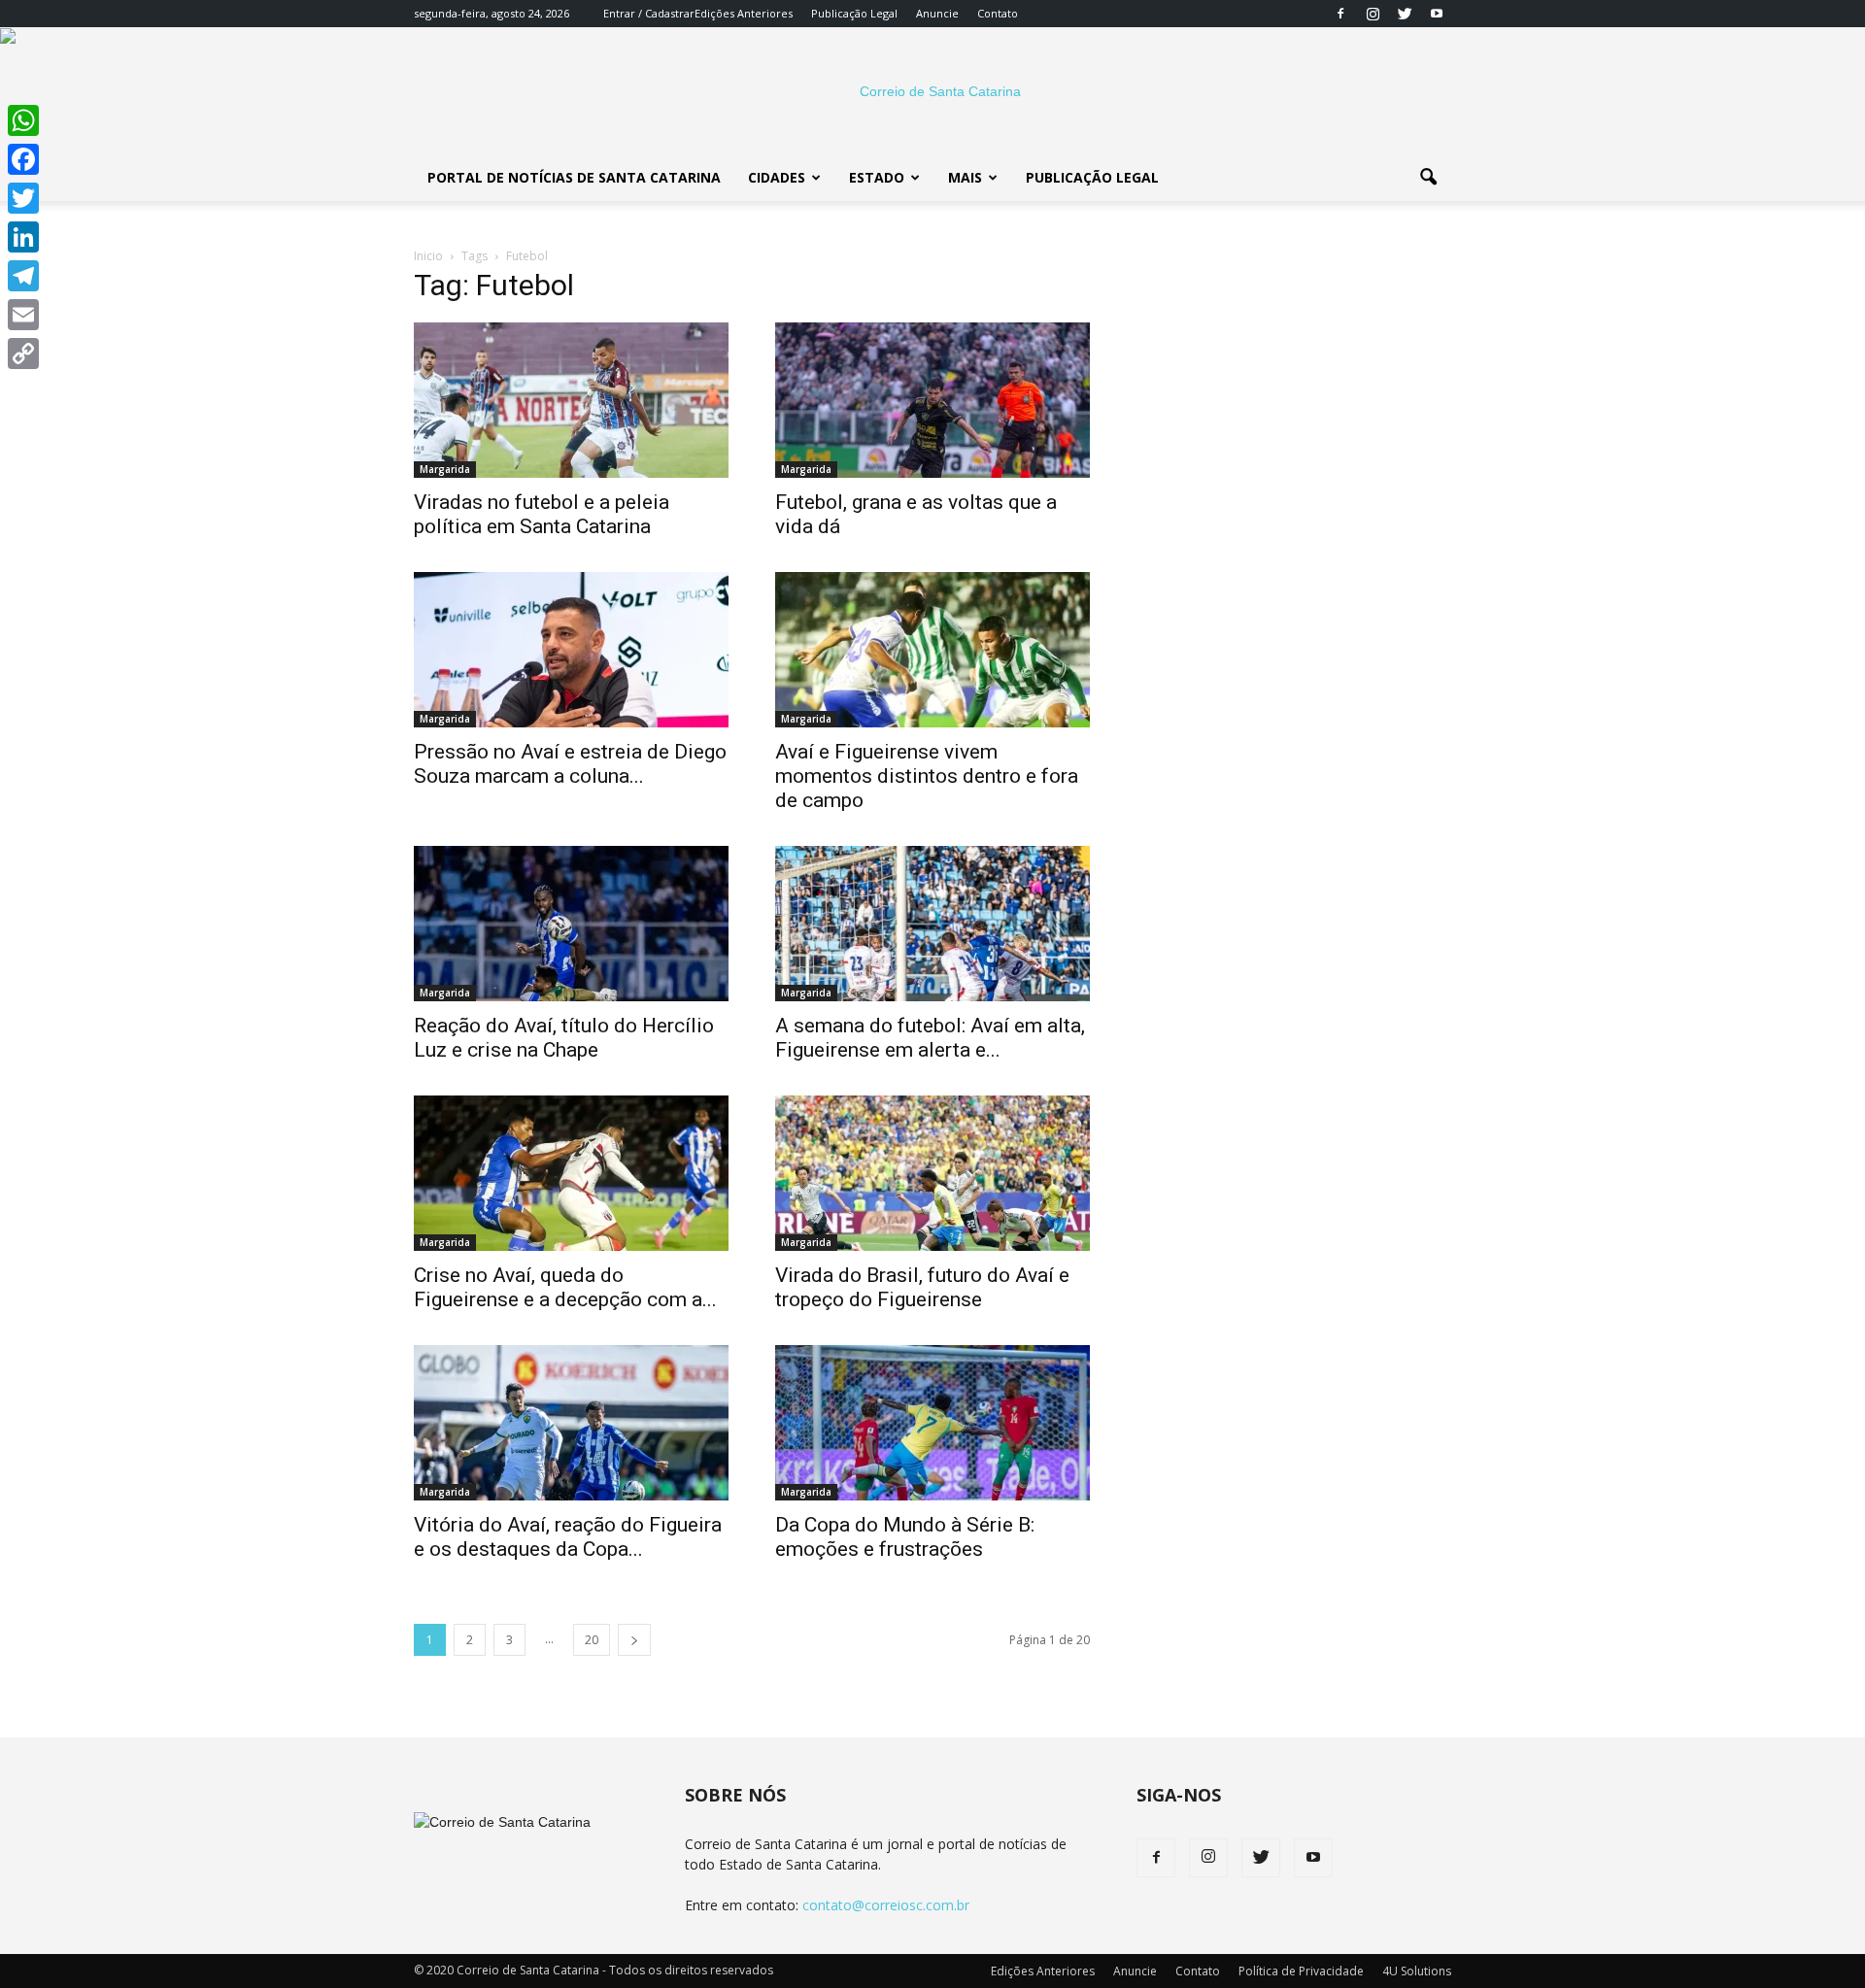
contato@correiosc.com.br (886, 1905)
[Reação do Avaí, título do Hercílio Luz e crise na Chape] (571, 924)
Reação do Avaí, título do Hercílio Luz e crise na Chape (564, 1038)
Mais (965, 177)
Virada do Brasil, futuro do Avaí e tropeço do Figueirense (922, 1287)
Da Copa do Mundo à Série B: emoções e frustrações (905, 1537)
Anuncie (937, 13)
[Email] (23, 315)
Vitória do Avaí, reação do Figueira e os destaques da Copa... (568, 1537)
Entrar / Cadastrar (649, 13)
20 (592, 1640)
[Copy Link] (23, 354)
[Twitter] (1405, 14)
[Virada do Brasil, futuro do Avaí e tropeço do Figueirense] (932, 1173)
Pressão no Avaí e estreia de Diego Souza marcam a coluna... (570, 764)
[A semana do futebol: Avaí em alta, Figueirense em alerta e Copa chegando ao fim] (932, 924)
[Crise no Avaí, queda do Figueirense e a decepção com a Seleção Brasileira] (571, 1173)
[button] (1428, 178)
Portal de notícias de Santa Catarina (574, 177)
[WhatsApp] (23, 120)
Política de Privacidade (1301, 1971)
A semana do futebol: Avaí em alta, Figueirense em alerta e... (930, 1038)
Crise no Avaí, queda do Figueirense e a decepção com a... (565, 1287)
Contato (998, 13)
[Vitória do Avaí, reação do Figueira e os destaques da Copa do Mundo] (571, 1423)
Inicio (428, 256)
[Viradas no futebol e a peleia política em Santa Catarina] (571, 400)
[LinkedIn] (23, 237)
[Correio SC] (932, 91)
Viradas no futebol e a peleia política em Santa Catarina (542, 514)
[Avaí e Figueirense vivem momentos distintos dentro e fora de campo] (932, 650)
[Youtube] (1437, 14)
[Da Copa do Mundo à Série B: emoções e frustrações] (932, 1423)
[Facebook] (1340, 14)
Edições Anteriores (744, 13)
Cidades (777, 177)
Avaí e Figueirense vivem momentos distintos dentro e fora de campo (927, 776)
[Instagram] (1373, 14)
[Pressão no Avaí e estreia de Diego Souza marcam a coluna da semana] (571, 650)
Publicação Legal (854, 13)
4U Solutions (1417, 1971)
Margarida (445, 469)
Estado (877, 177)
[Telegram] (23, 276)
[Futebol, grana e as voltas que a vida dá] (932, 400)
